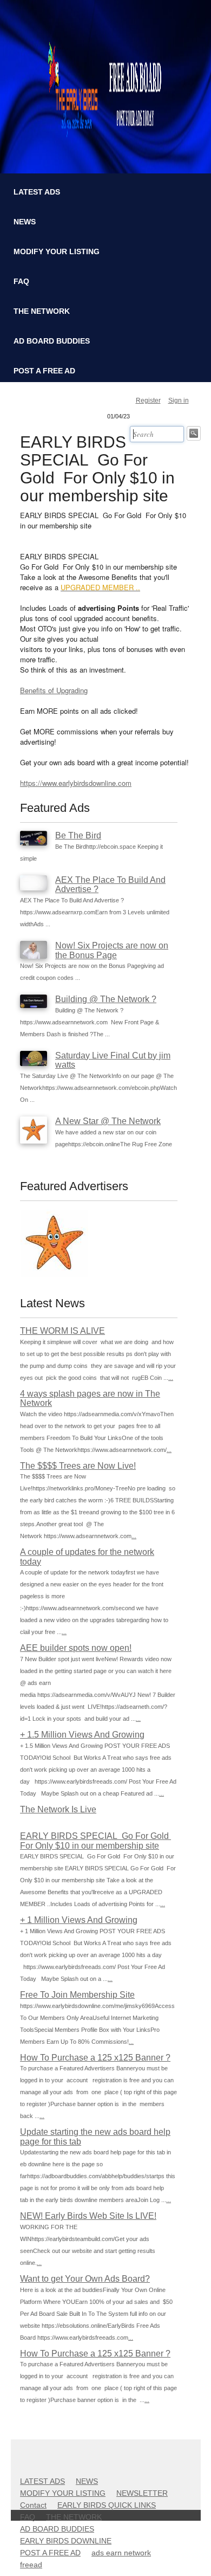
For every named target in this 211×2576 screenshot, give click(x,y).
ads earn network (121, 2553)
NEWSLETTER (142, 2493)
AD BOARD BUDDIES (52, 341)
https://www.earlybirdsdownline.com (76, 783)
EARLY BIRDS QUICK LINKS (107, 2505)
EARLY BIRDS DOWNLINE (66, 2541)
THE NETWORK (42, 311)
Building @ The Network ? (106, 999)
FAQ (21, 281)
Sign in (179, 401)
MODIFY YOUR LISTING (57, 251)
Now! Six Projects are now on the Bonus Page (112, 950)
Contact (33, 2505)
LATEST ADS (37, 192)
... (171, 1378)
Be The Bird (78, 835)
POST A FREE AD (44, 371)
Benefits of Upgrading (54, 690)
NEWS (25, 222)
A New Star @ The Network (108, 1121)
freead (31, 2565)
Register (148, 401)
